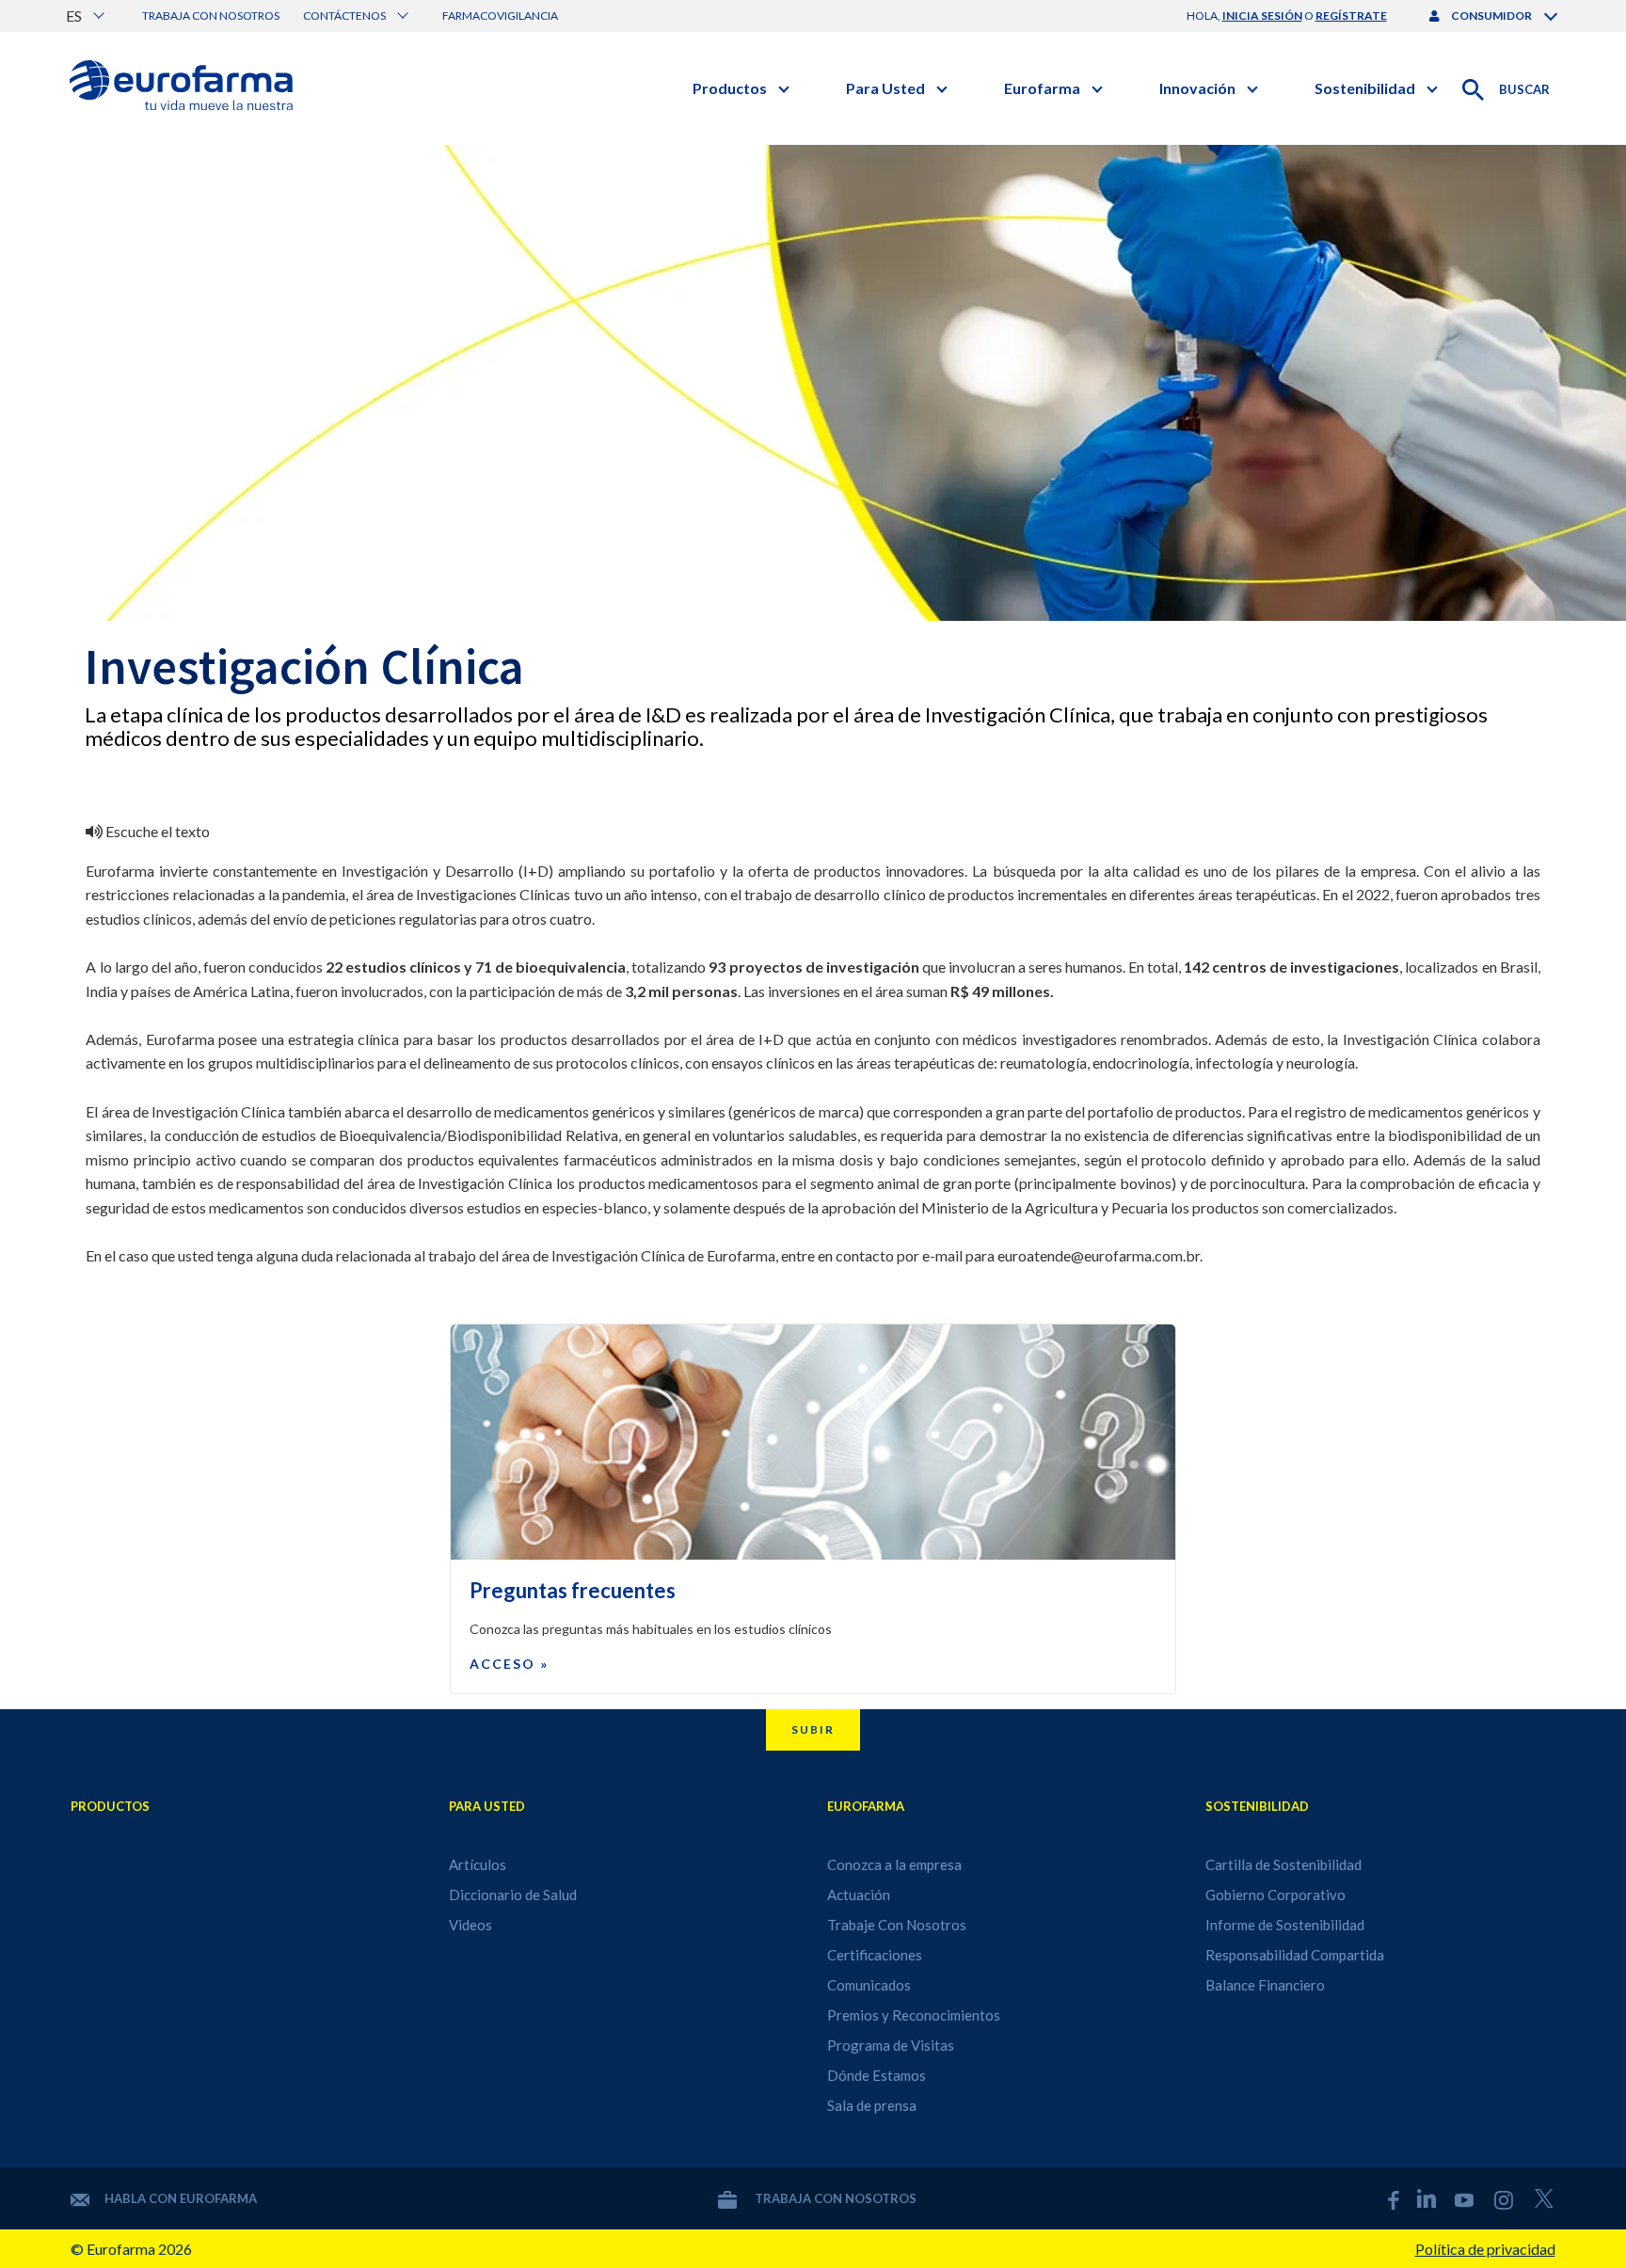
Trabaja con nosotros (211, 16)
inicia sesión (1262, 16)
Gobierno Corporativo (1275, 1895)
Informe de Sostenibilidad (1285, 1925)
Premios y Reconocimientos (914, 2015)
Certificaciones (875, 1955)
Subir (813, 1729)
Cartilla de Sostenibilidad (1283, 1864)
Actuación (859, 1895)
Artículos (478, 1864)
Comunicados (869, 1985)
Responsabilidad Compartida (1295, 1955)
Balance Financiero (1265, 1985)
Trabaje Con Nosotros (897, 1925)
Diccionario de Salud (513, 1895)
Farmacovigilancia (500, 16)
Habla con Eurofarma (181, 2198)
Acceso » (509, 1664)
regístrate (1351, 16)
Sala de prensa (872, 2105)
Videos (470, 1925)
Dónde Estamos (877, 2075)
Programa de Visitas (891, 2045)
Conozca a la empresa (894, 1864)
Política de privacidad (1485, 2249)
